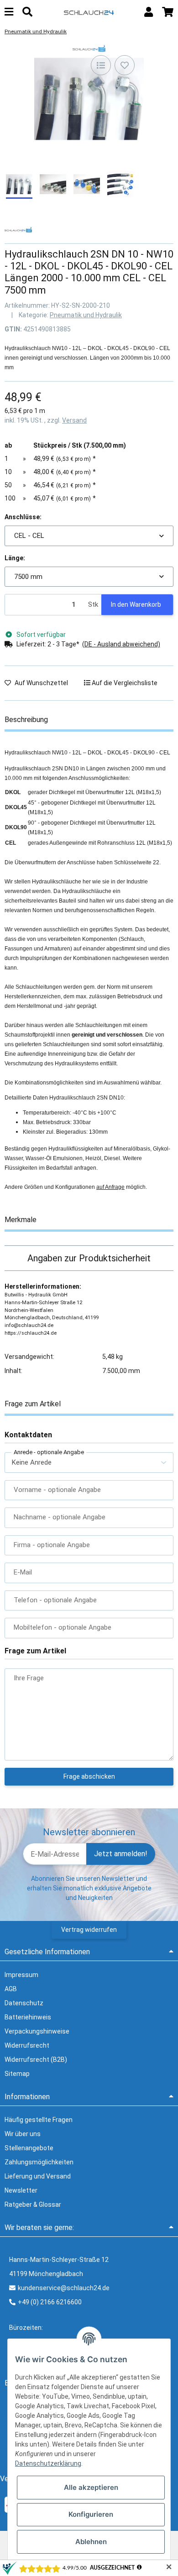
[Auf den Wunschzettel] (125, 65)
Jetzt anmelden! (121, 1854)
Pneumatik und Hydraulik (86, 315)
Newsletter (21, 2190)
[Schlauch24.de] (89, 12)
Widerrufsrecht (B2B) (36, 2060)
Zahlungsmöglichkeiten (39, 2162)
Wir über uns (23, 2134)
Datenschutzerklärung (48, 2463)
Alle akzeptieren (91, 2487)
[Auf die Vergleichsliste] (101, 65)
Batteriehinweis (28, 2017)
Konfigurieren (91, 2514)
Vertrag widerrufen (89, 1930)
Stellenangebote (29, 2148)
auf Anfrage (110, 1187)
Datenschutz (24, 2003)
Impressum (21, 1975)
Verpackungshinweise (37, 2031)
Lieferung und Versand (38, 2176)
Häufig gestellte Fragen (39, 2120)
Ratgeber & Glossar (33, 2204)
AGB (11, 1989)
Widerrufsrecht (27, 2045)
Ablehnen (91, 2542)
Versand (74, 420)
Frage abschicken (89, 1776)
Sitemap (17, 2074)
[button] (149, 12)
